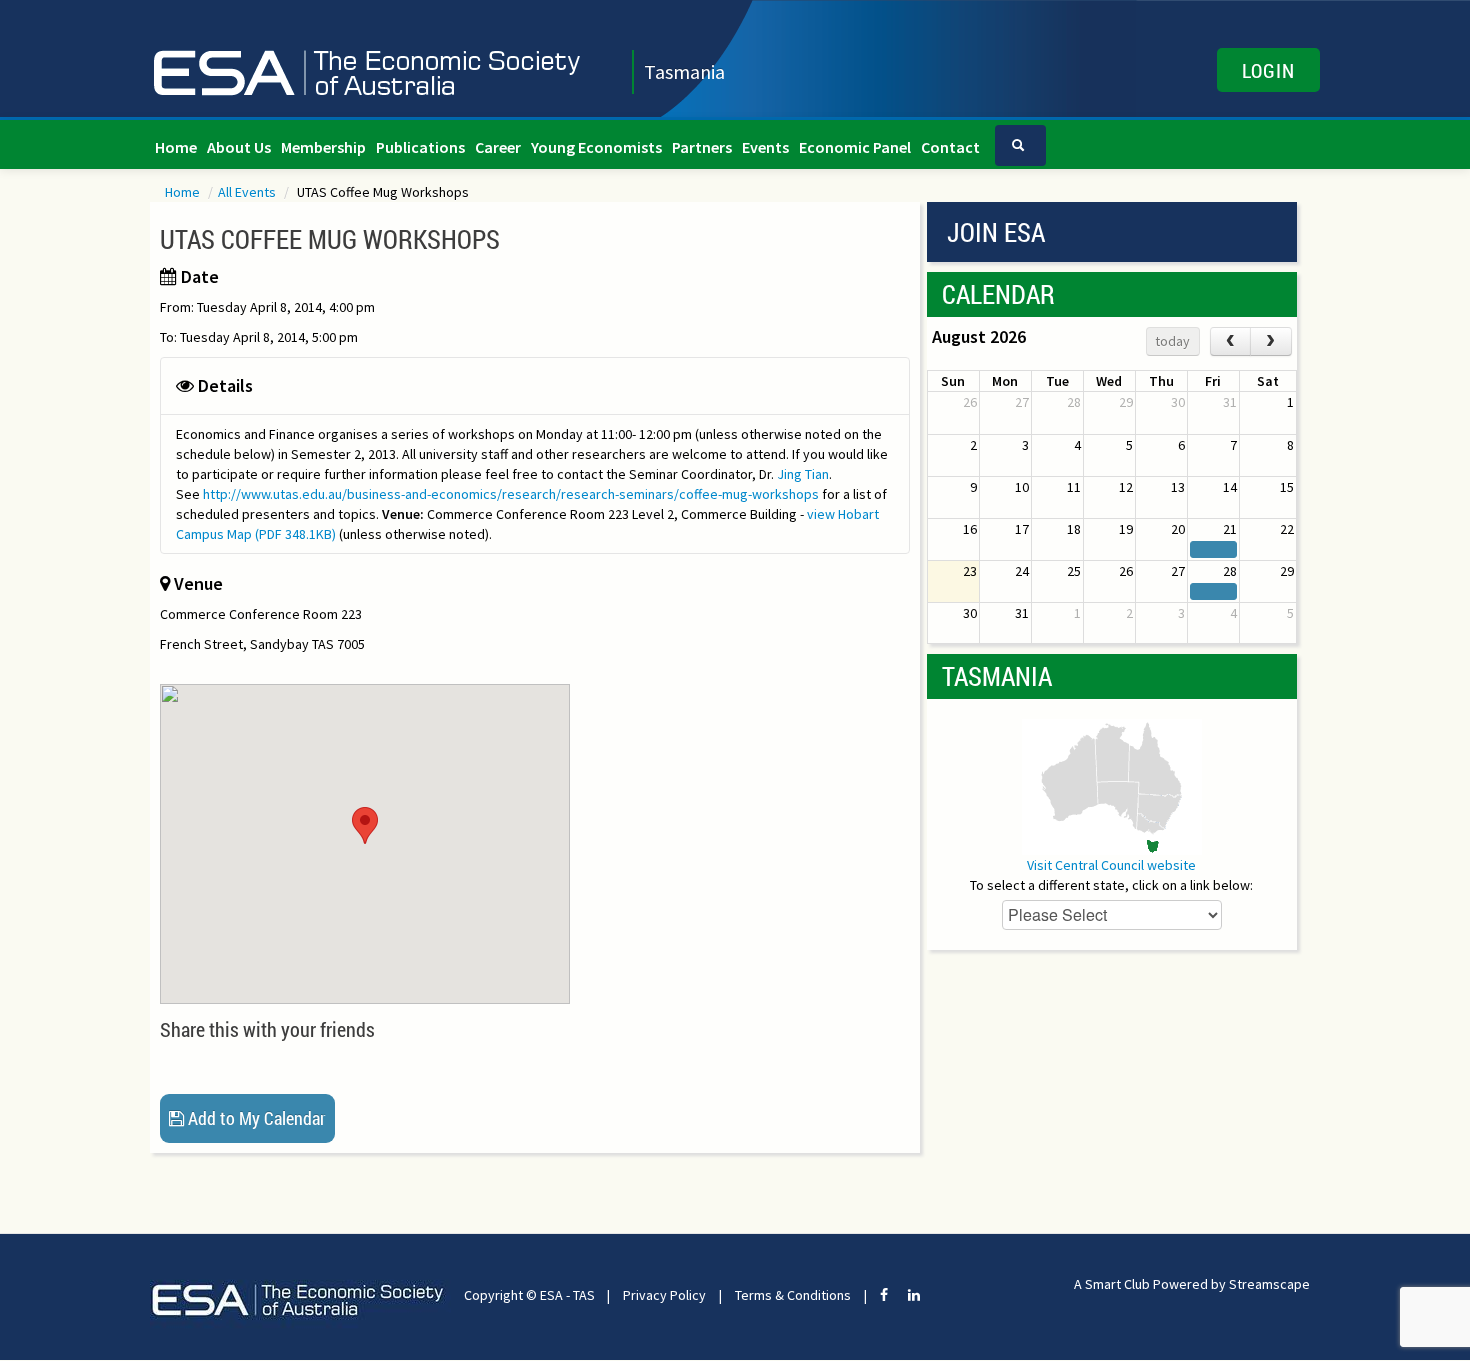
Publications (420, 147)
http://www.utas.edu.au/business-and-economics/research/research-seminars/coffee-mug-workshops (511, 494)
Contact (950, 147)
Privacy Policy (664, 1295)
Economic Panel (855, 147)
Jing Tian (803, 474)
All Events (248, 192)
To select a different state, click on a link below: (1111, 885)
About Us (239, 147)
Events (765, 147)
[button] (365, 825)
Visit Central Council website (1111, 865)
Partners (702, 147)
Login (1268, 70)
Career (498, 147)
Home (176, 147)
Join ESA (996, 232)
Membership (323, 147)
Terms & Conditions (793, 1295)
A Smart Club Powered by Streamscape (1192, 1284)
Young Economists (596, 147)
